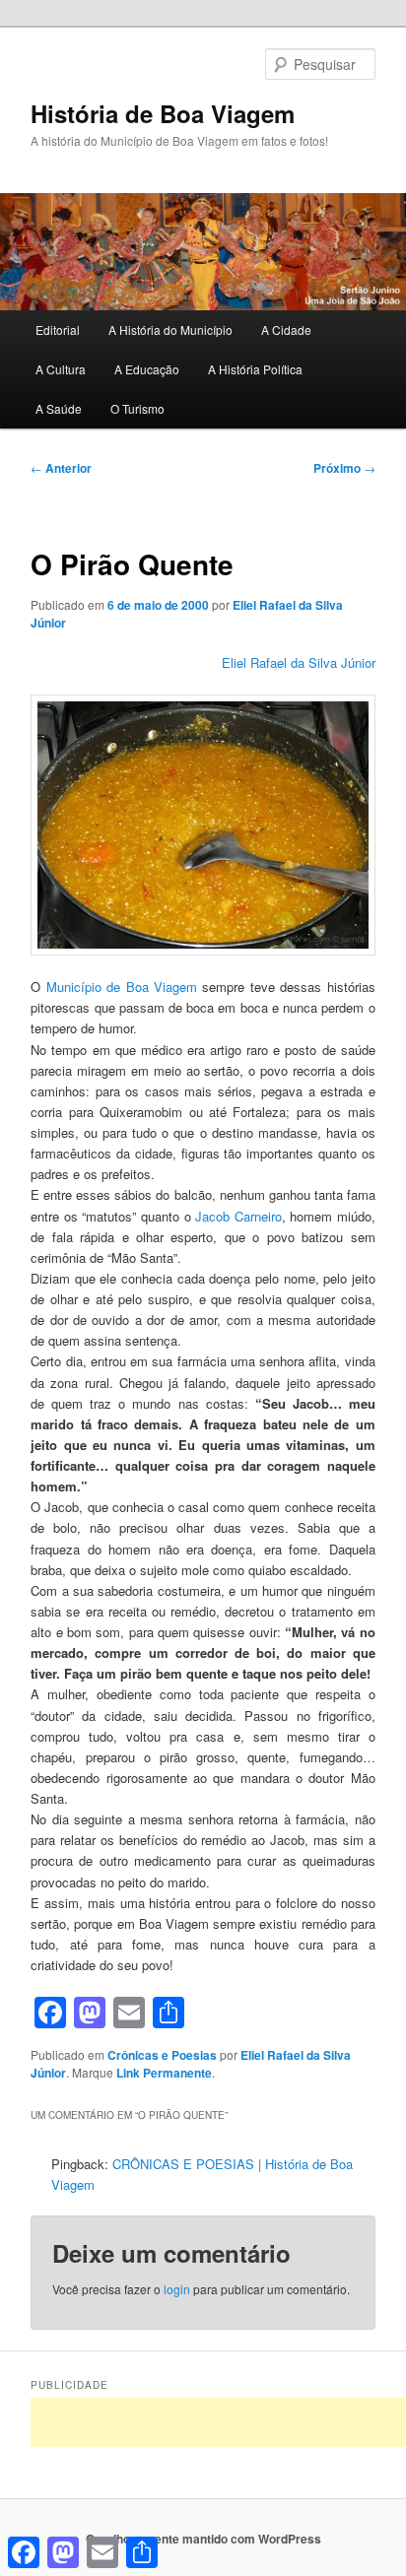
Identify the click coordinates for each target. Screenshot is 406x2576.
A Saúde (59, 408)
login (177, 2289)
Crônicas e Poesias (162, 2055)
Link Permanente (164, 2073)
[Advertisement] (218, 2422)
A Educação (147, 369)
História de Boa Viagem (163, 113)
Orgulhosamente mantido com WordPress (203, 2539)
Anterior (61, 468)
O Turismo (137, 408)
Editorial (58, 330)
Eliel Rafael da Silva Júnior (299, 662)
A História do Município (170, 330)
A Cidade (286, 330)
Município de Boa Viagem (122, 987)
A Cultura (61, 369)
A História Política (255, 369)
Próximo (344, 468)
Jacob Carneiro (238, 1216)
